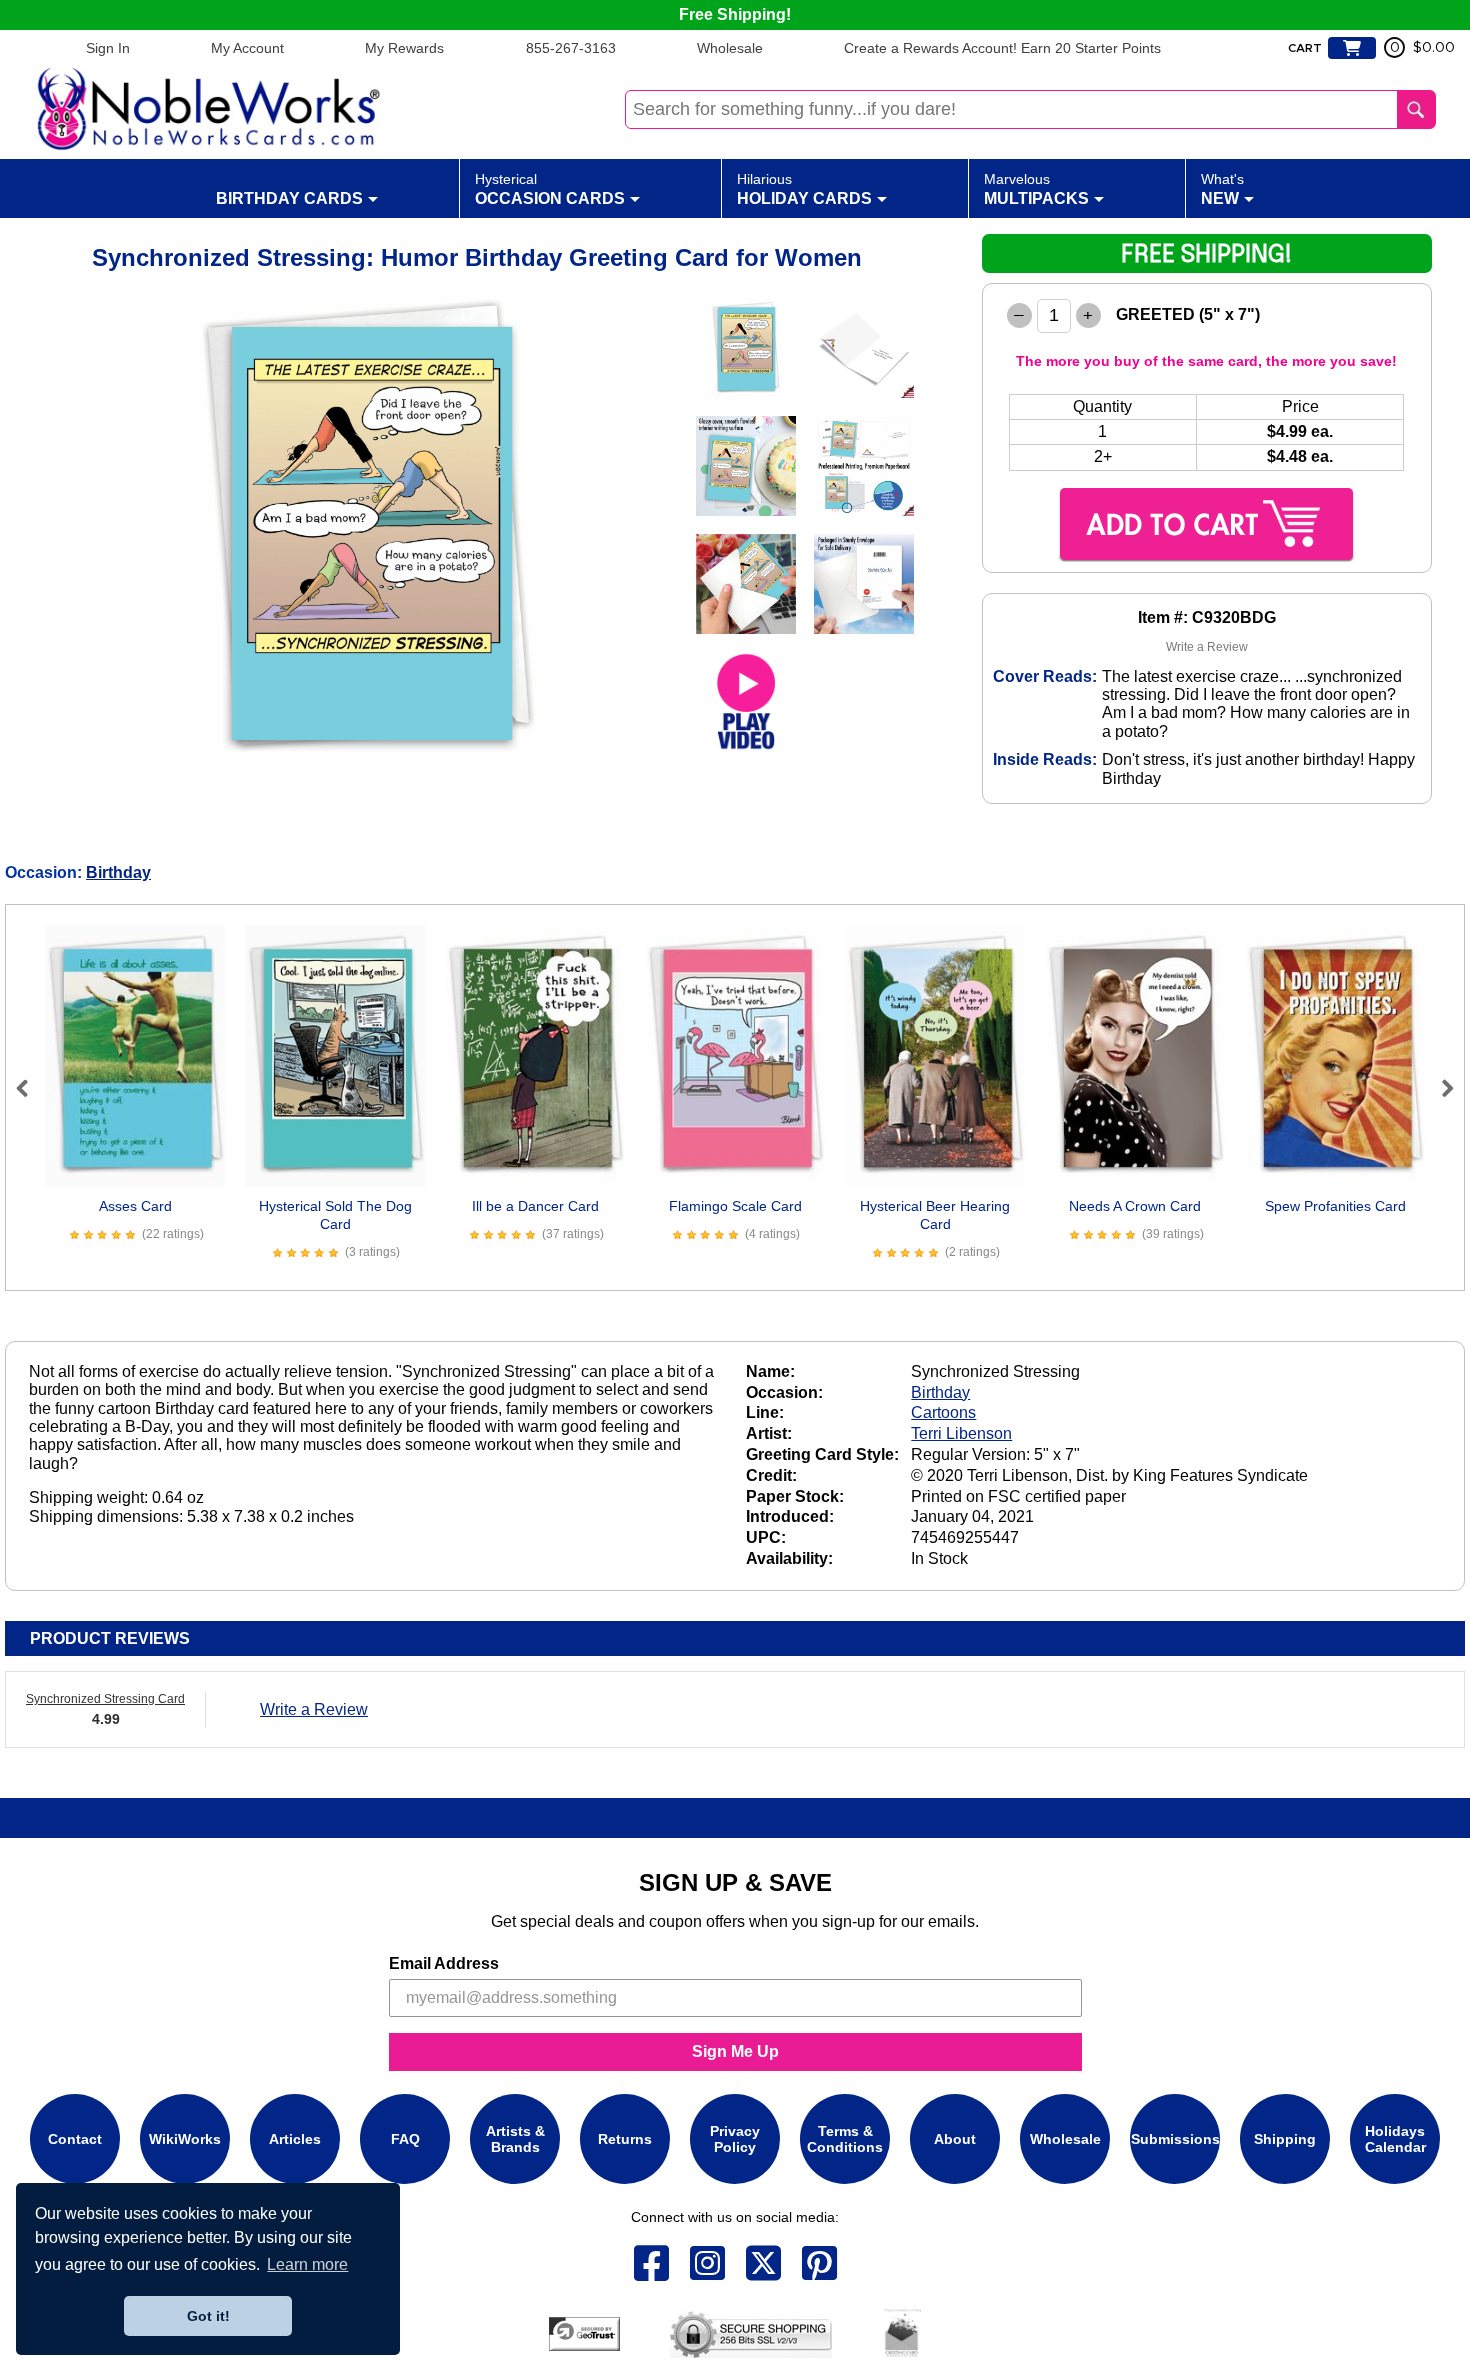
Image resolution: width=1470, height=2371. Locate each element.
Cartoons (943, 1412)
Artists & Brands (515, 2139)
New (1222, 189)
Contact (75, 2139)
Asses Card (135, 1206)
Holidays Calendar (1395, 2139)
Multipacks (1036, 189)
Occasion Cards (550, 189)
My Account (247, 48)
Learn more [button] (307, 2264)
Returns (625, 2139)
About (955, 2139)
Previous (31, 1088)
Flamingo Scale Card (735, 1206)
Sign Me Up (735, 2051)
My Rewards (404, 48)
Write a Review (1207, 647)
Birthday (118, 872)
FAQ (405, 2139)
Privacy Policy (735, 2139)
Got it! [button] (208, 2316)
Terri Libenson (961, 1433)
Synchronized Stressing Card (105, 1699)
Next (1439, 1088)
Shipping (1285, 2139)
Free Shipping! (735, 14)
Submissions (1175, 2139)
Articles (295, 2139)
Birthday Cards (289, 198)
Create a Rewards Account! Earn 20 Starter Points (1002, 48)
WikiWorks (185, 2139)
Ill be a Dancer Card (535, 1206)
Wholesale (730, 48)
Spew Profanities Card (1335, 1206)
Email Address (444, 1963)
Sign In (108, 48)
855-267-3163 (571, 48)
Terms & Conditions (845, 2139)
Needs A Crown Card (1135, 1206)
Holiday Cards (804, 189)
